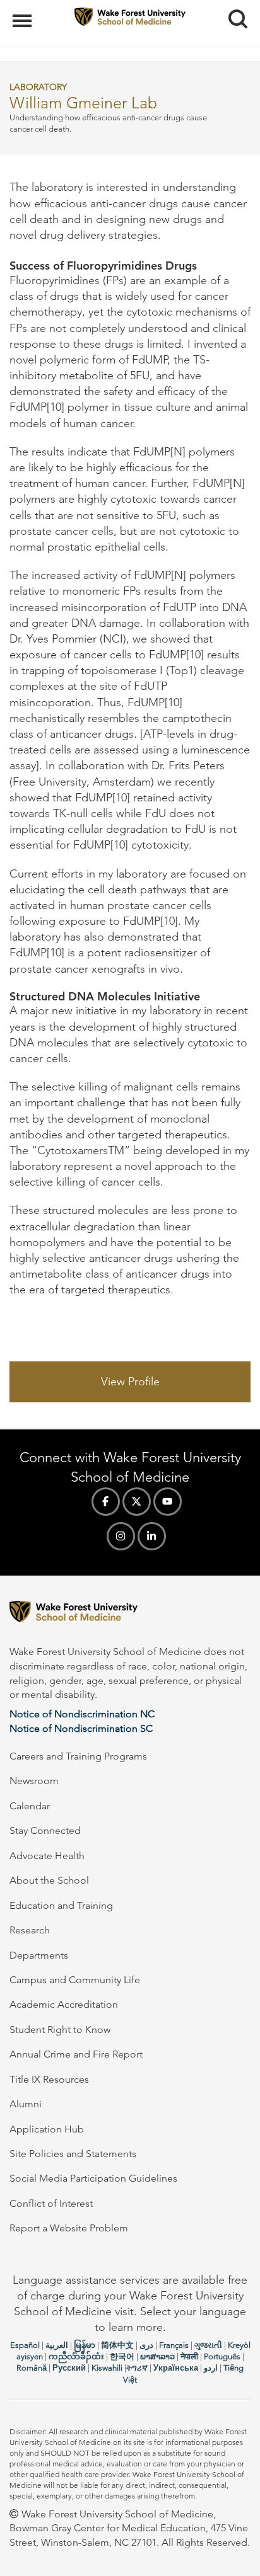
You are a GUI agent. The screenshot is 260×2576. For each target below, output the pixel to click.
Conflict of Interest (51, 2203)
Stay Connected (45, 1830)
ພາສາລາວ (157, 2356)
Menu (24, 14)
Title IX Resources (49, 2079)
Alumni (26, 2104)
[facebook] (106, 1502)
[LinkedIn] (152, 1536)
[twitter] (137, 1502)
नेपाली (189, 2356)
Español (25, 2345)
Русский (69, 2368)
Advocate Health (47, 1856)
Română (32, 2368)
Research (30, 1930)
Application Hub (47, 2129)
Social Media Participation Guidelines (93, 2178)
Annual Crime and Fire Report (76, 2054)
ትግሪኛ (137, 2368)
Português (222, 2356)
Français (174, 2345)
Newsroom (34, 1781)
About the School (49, 1880)
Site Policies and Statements (73, 2154)
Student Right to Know (60, 2029)
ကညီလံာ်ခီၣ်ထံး (76, 2356)
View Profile (130, 1382)
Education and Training (61, 1905)
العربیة (57, 2345)
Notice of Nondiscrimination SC (81, 1728)
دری (146, 2345)
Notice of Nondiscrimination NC (82, 1714)
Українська (176, 2368)
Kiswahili (107, 2368)
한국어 (122, 2356)
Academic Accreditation (64, 2004)
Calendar (30, 1806)
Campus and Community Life (75, 1980)
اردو (211, 2368)
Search (233, 8)
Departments (39, 1955)
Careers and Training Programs (78, 1756)
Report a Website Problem (69, 2228)
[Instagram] (121, 1536)
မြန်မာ (85, 2345)
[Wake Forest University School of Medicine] (130, 1614)
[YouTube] (168, 1502)
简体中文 (117, 2345)
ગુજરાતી (208, 2345)
